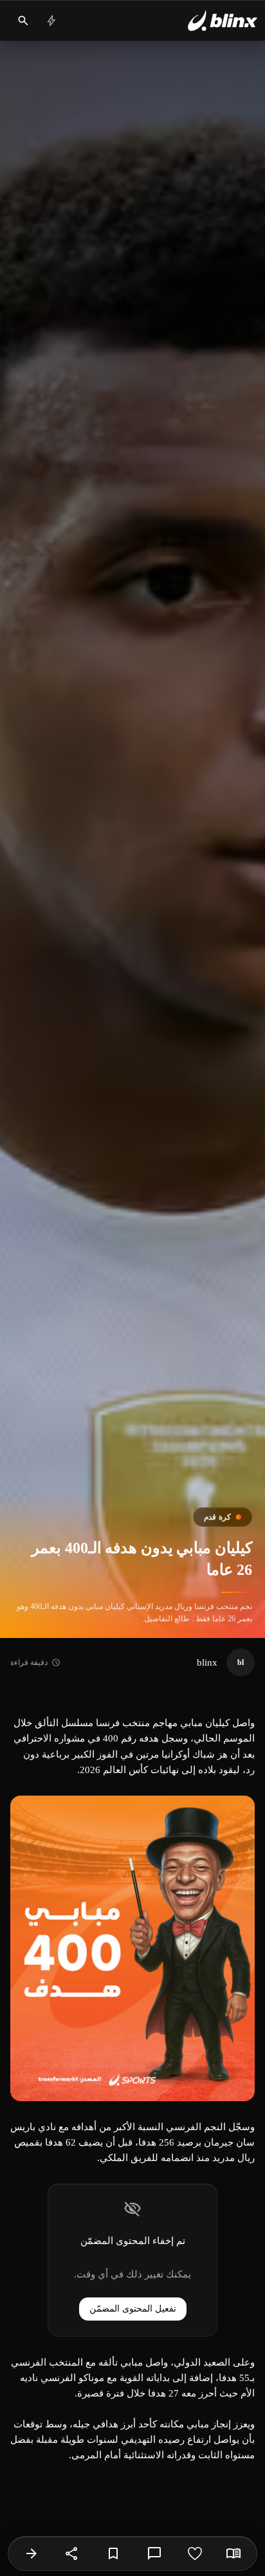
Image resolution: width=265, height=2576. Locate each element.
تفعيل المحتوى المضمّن (133, 2309)
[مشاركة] (72, 2553)
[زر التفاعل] (195, 2553)
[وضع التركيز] (233, 2553)
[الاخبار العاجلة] (51, 21)
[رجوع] (32, 2553)
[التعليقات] (154, 2553)
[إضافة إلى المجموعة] (113, 2553)
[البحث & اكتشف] (23, 21)
